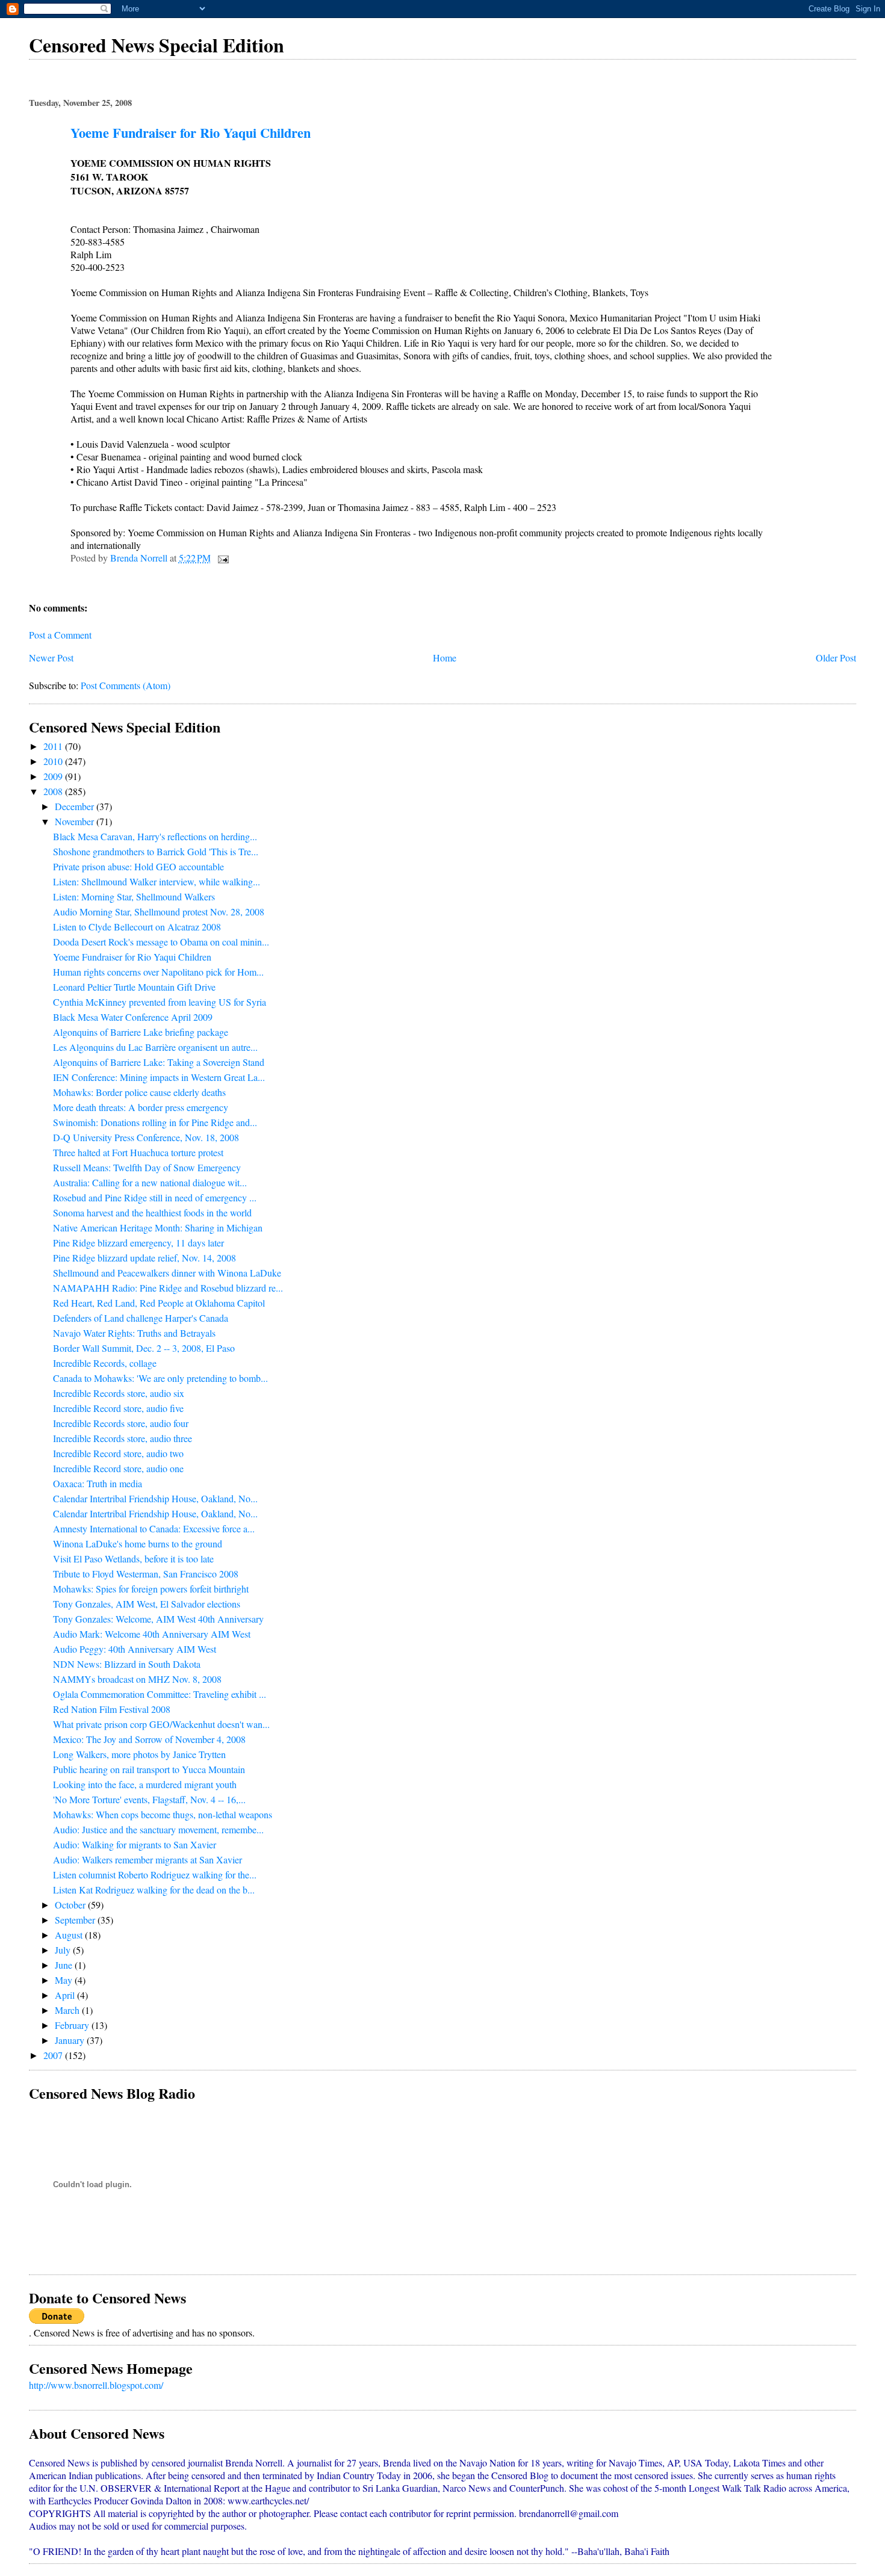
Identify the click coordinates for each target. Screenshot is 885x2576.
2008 (54, 791)
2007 (54, 2055)
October (71, 1905)
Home (445, 658)
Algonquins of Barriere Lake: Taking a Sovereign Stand (159, 1062)
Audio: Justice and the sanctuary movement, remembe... (158, 1829)
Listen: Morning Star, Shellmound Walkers (134, 896)
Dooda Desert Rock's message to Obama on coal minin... (161, 942)
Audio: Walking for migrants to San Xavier (135, 1844)
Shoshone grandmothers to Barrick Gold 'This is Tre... (156, 851)
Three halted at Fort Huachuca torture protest (138, 1152)
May (65, 1980)
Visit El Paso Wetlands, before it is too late (133, 1559)
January (71, 2040)
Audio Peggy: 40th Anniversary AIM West (135, 1649)
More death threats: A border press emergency (141, 1107)
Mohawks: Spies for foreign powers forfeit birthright (151, 1589)
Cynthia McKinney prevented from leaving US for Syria (160, 1002)
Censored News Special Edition (157, 45)
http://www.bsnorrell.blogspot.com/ (96, 2385)
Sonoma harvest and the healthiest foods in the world (152, 1212)
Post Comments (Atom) (126, 685)
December (76, 806)
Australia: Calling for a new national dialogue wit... (150, 1182)
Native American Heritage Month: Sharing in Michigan (158, 1228)
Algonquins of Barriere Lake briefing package (141, 1032)
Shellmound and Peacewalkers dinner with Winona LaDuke (167, 1273)
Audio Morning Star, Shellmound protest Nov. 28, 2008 (159, 912)
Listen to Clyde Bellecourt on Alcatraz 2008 (137, 927)
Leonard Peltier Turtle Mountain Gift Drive (134, 987)
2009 (54, 776)
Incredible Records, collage (105, 1363)
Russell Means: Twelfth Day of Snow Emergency (147, 1167)
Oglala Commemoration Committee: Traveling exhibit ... (160, 1694)
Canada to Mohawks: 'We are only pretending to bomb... (160, 1378)
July (64, 1950)
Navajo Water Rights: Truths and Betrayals (134, 1333)
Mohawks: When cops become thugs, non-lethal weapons (163, 1814)
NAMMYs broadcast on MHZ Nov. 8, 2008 (137, 1679)
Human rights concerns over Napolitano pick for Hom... (158, 972)
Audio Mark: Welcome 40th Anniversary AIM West (152, 1634)
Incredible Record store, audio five (118, 1408)
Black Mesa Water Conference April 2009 (133, 1017)
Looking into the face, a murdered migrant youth (145, 1784)
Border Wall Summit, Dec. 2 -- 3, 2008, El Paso (144, 1348)
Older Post (836, 658)
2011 (54, 746)
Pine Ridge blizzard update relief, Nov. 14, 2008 (144, 1258)
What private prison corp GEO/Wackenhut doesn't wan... (161, 1724)
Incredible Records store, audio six (119, 1393)
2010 (54, 761)
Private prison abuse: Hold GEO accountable (138, 866)
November (76, 821)
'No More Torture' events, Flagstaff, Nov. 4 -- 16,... (149, 1799)
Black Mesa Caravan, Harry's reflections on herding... (155, 836)
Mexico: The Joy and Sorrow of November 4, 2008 (149, 1739)
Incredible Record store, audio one (118, 1468)
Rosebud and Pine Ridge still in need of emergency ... (155, 1197)
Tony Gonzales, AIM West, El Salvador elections (147, 1604)
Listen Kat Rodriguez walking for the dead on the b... (154, 1890)
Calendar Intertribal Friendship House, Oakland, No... (155, 1498)
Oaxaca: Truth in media (98, 1483)
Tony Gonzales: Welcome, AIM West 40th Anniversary (158, 1619)
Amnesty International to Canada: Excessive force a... (154, 1528)
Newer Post (51, 658)
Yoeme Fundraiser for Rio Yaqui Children (132, 957)
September (76, 1920)
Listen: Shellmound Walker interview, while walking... (157, 881)
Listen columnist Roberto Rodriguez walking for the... (155, 1875)
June (65, 1965)
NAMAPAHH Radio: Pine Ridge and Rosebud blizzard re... (168, 1288)
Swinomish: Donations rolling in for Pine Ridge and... (155, 1122)
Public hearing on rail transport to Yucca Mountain (149, 1769)
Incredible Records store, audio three (123, 1438)
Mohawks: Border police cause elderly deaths (139, 1092)
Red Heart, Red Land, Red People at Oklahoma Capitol (159, 1303)
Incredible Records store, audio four (121, 1423)
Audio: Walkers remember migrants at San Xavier (147, 1859)
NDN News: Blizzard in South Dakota (127, 1664)
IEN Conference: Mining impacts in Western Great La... (159, 1077)
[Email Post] (222, 558)
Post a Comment (60, 635)
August (70, 1935)
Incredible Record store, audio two (118, 1453)
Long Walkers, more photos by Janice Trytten (139, 1754)
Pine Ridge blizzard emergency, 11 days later (138, 1243)
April (66, 1995)
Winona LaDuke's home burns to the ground (138, 1543)
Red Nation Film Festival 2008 (112, 1709)
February (73, 2025)
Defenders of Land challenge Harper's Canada (141, 1318)
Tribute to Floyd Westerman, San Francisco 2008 (146, 1574)
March (68, 2010)
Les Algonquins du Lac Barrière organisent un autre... (155, 1047)
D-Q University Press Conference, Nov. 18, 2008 (146, 1137)
